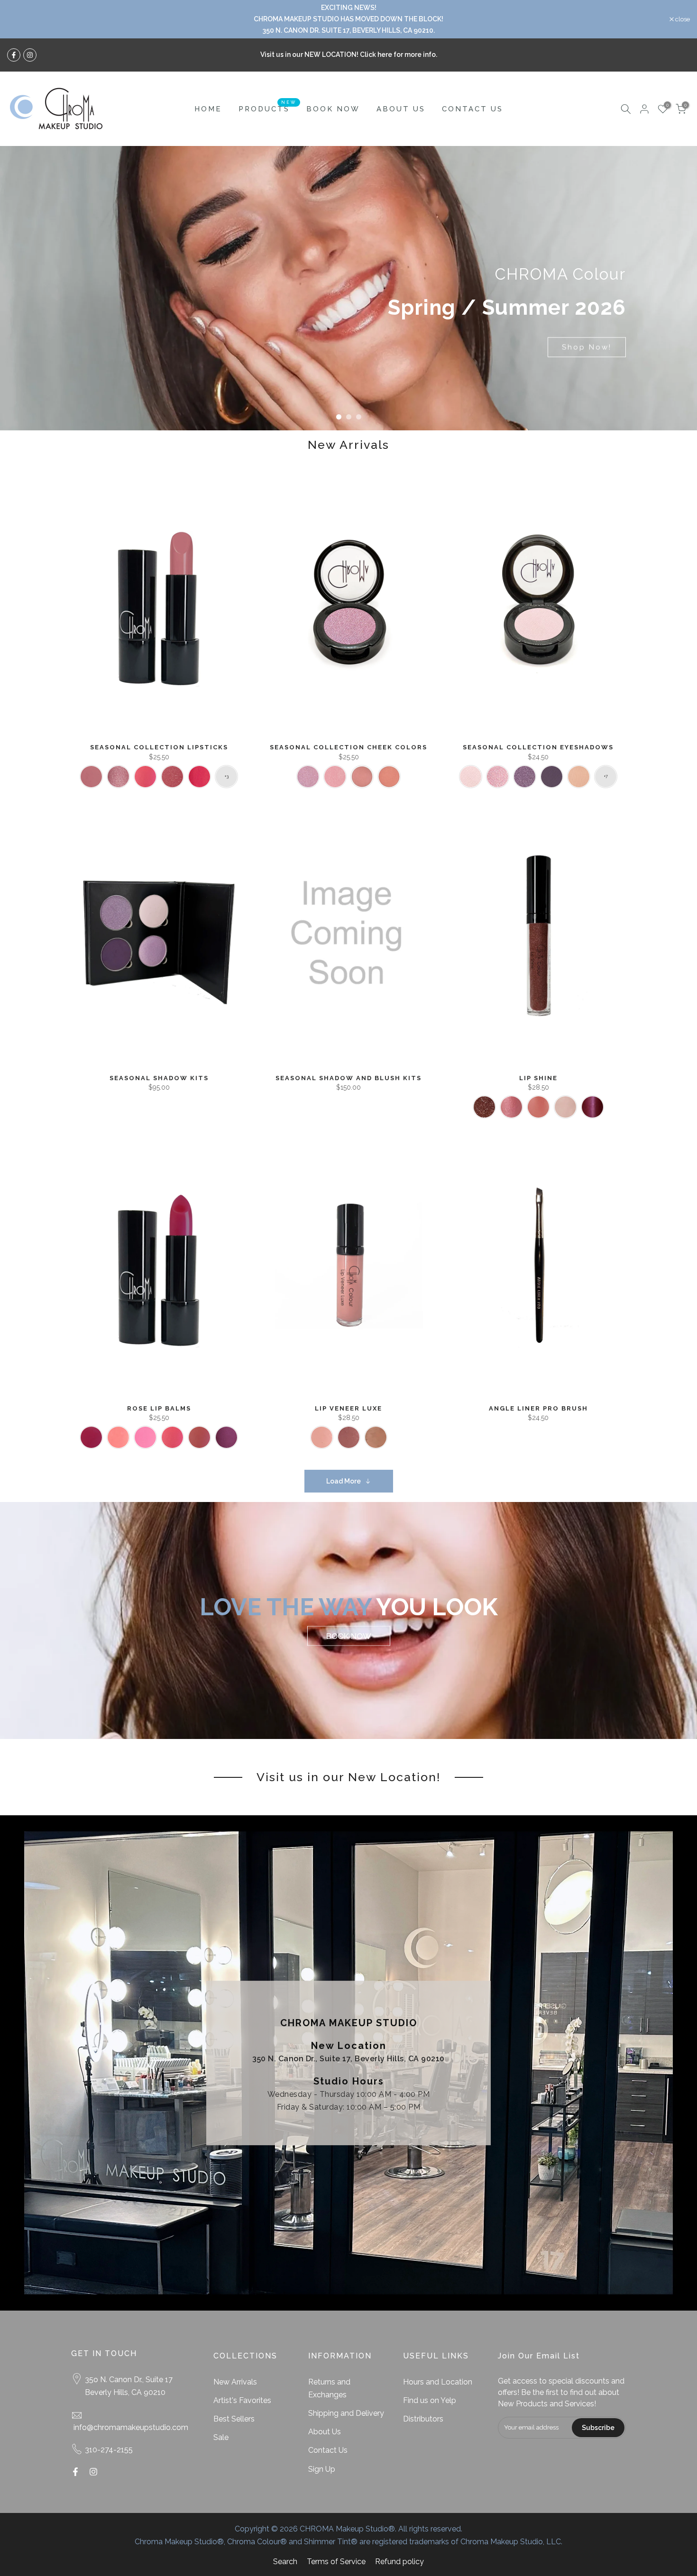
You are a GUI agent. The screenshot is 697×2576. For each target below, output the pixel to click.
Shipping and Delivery (346, 2413)
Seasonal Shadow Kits (159, 1078)
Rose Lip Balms (159, 1408)
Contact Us (328, 2450)
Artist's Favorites (242, 2400)
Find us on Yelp (430, 2400)
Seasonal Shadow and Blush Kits (348, 1078)
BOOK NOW (333, 109)
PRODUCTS (268, 108)
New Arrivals (235, 2382)
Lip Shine (538, 1078)
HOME (208, 109)
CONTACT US (472, 109)
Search (285, 2562)
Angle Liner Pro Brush (538, 1408)
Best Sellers (234, 2419)
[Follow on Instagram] (30, 55)
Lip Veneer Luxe (348, 1408)
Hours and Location (438, 2382)
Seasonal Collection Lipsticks (159, 747)
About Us (325, 2432)
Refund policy (399, 2562)
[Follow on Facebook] (14, 55)
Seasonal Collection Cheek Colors (348, 747)
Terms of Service (336, 2562)
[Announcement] (348, 19)
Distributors (423, 2419)
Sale (221, 2437)
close (19, 19)
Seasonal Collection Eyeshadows (538, 747)
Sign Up (322, 2469)
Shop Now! (587, 347)
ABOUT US (401, 109)
